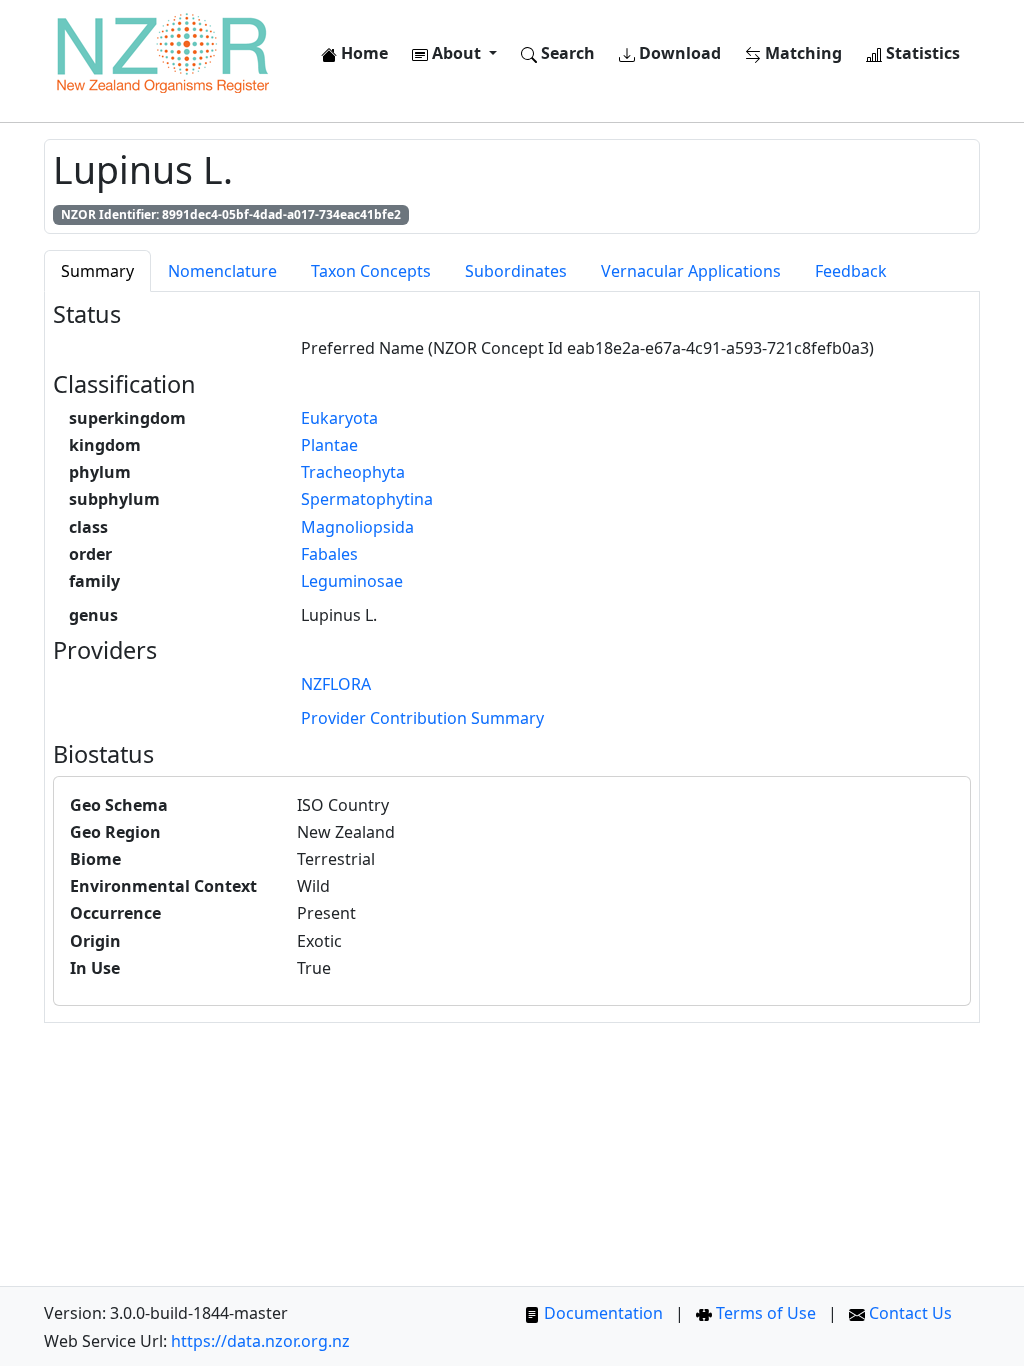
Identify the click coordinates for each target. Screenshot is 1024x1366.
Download (678, 53)
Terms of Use (764, 1313)
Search (566, 53)
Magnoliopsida (357, 527)
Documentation (601, 1313)
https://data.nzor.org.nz (260, 1341)
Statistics (921, 53)
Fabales (329, 554)
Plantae (329, 445)
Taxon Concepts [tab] (371, 271)
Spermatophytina (367, 499)
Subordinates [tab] (516, 271)
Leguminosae (352, 581)
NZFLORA (336, 684)
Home (362, 53)
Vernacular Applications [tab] (691, 271)
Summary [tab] (97, 271)
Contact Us (908, 1313)
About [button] (456, 53)
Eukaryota (339, 418)
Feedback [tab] (851, 271)
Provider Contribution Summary (422, 718)
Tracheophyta (353, 472)
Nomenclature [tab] (222, 271)
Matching (801, 53)
